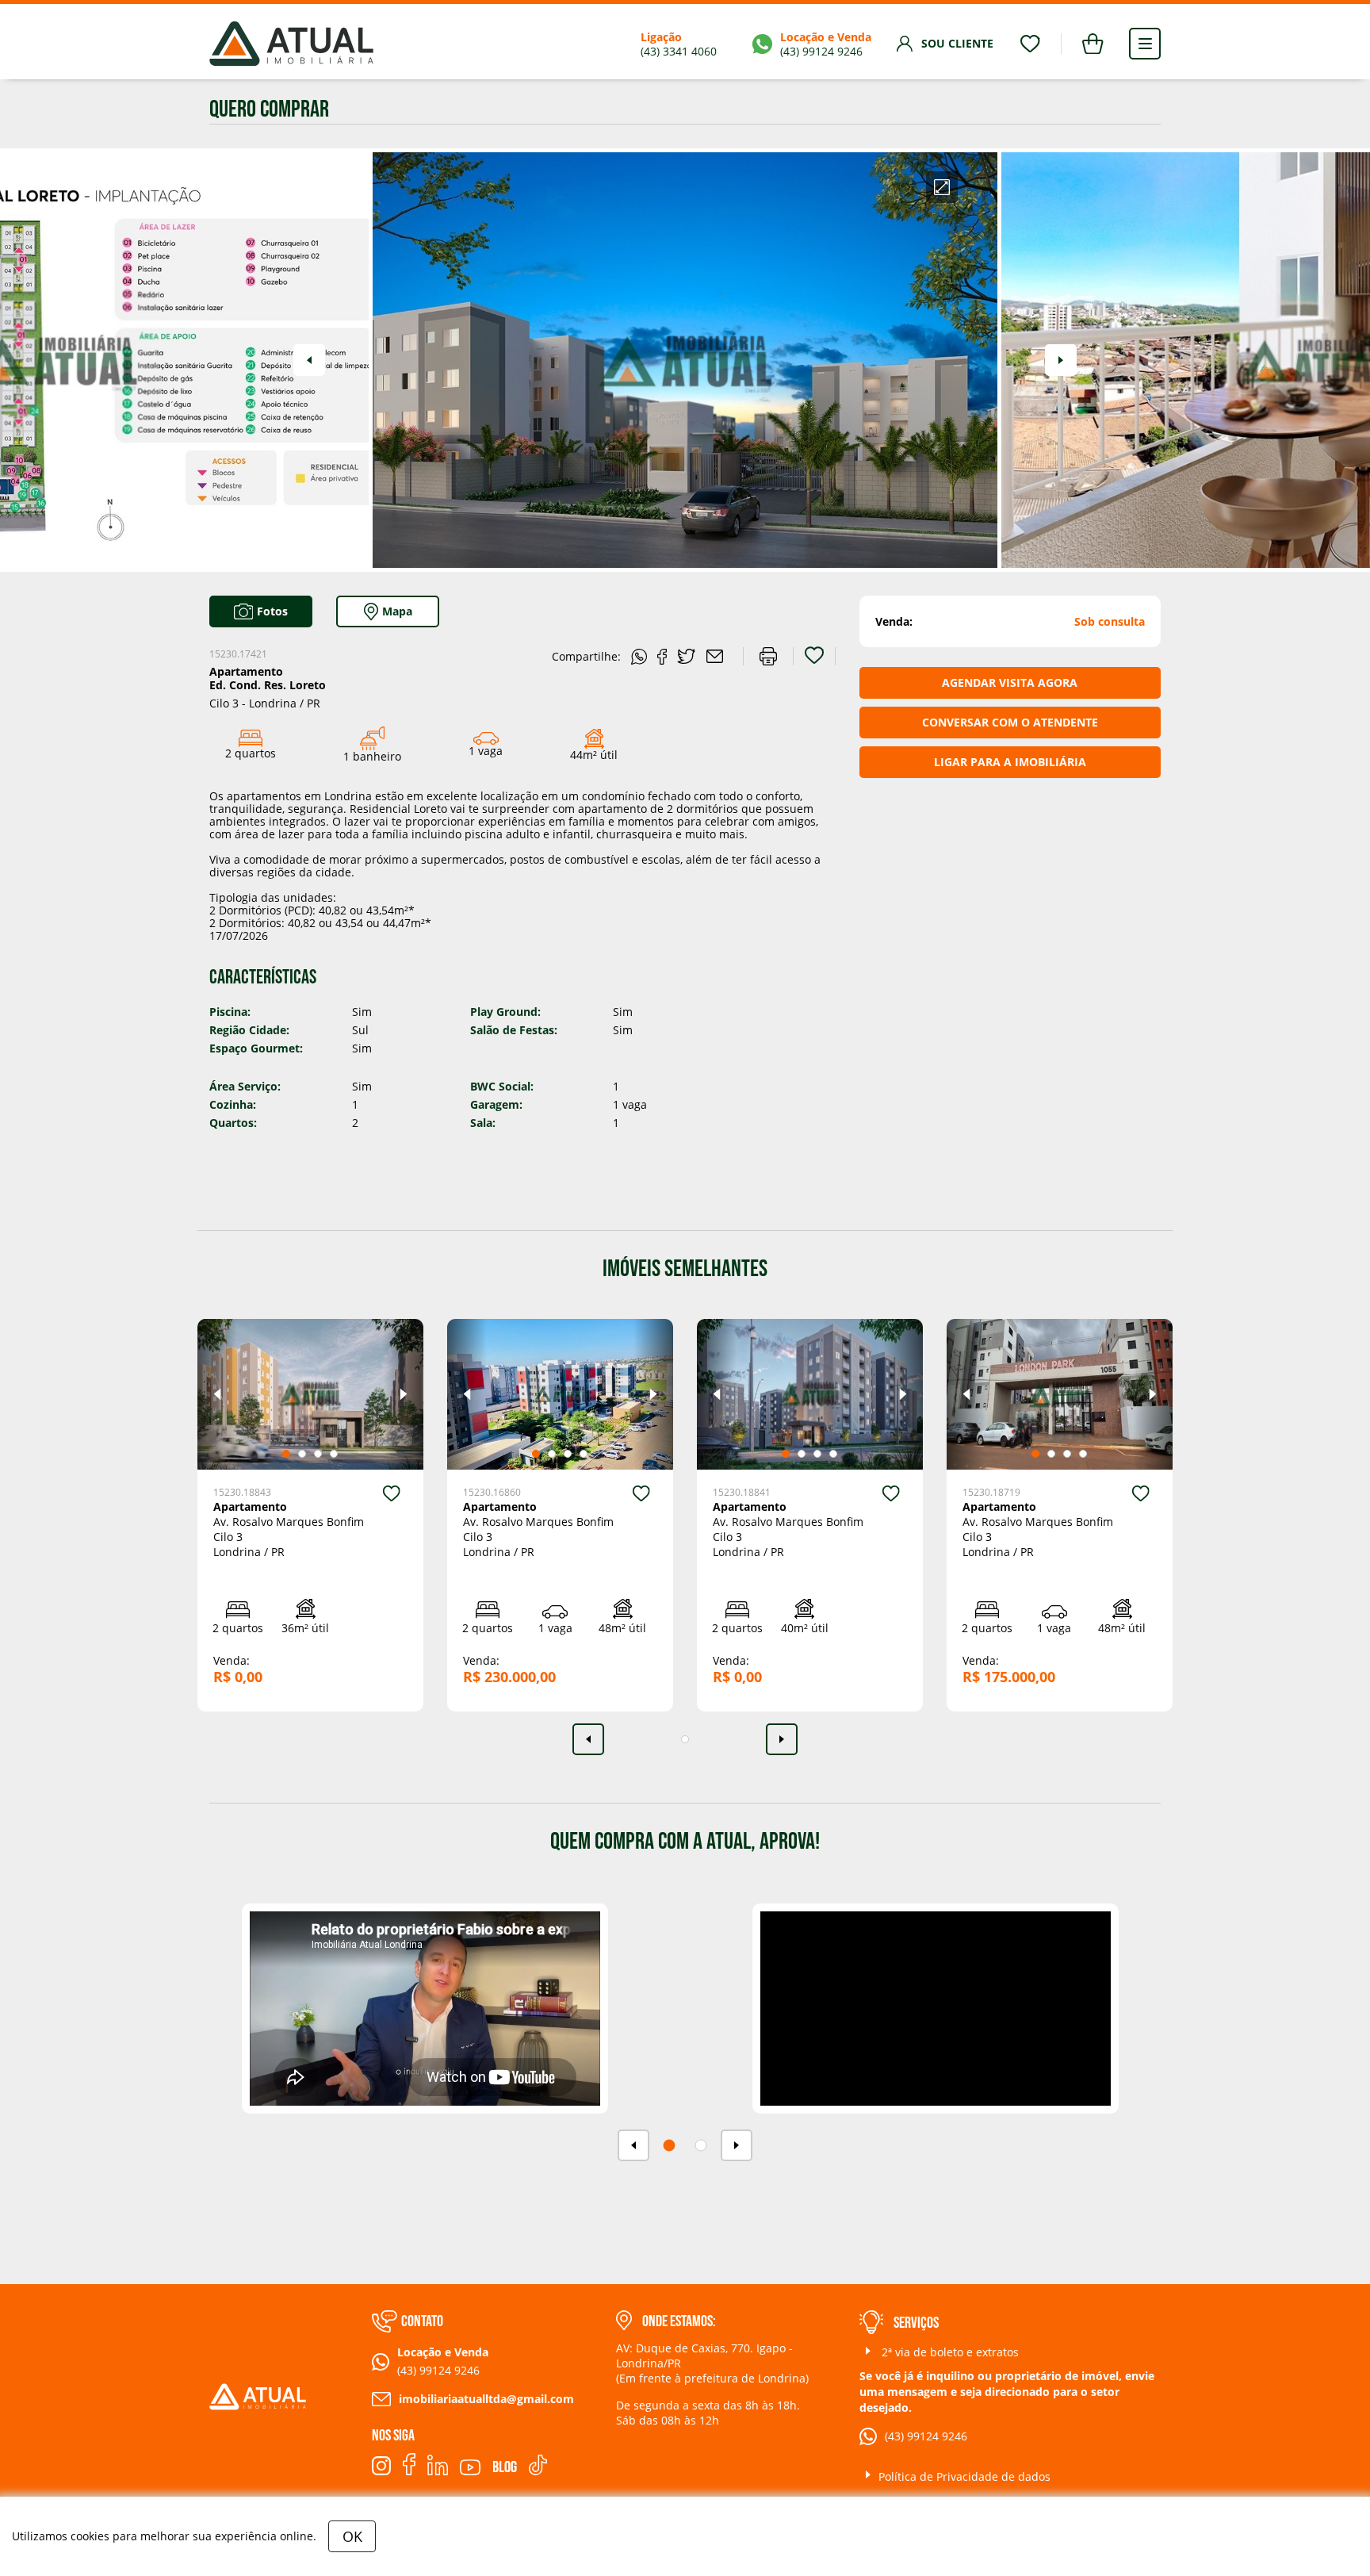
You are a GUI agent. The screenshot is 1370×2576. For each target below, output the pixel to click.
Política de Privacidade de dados (964, 2476)
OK (352, 2536)
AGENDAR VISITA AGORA (1010, 682)
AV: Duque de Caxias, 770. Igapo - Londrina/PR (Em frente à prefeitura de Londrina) (712, 2363)
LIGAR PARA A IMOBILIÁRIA (1010, 762)
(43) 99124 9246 (926, 2436)
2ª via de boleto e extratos (949, 2352)
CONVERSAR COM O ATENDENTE (1010, 722)
